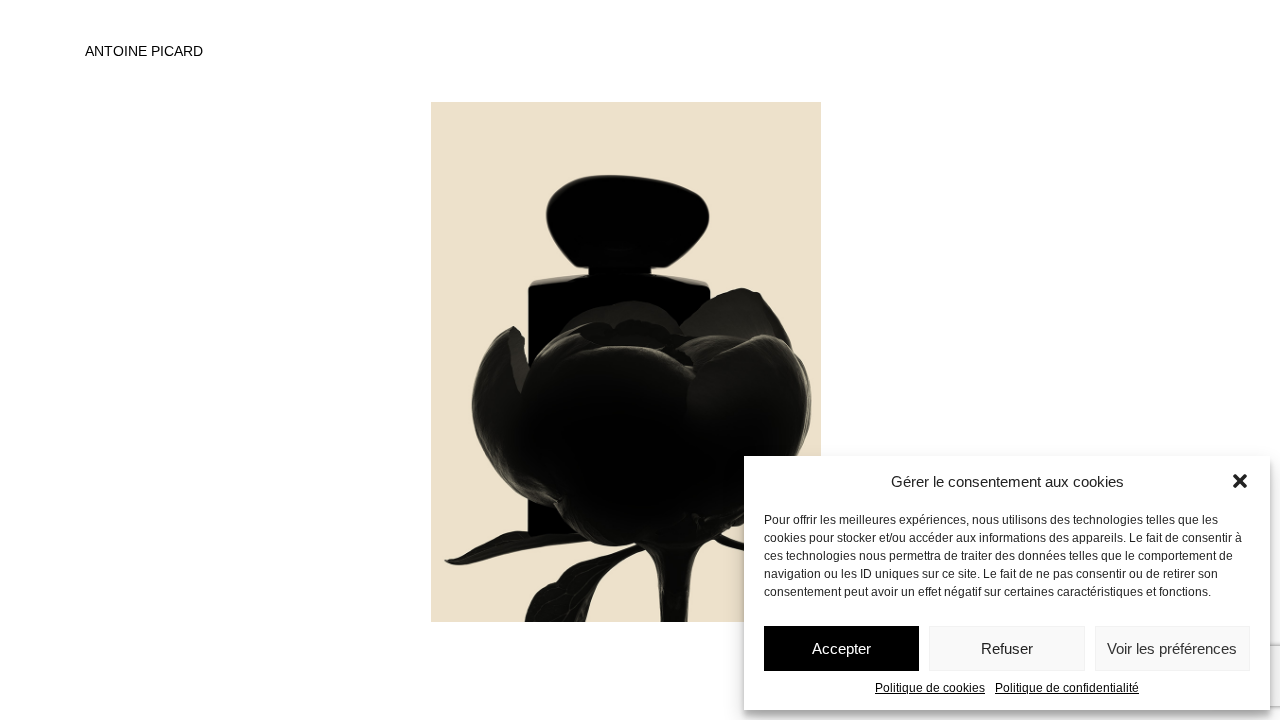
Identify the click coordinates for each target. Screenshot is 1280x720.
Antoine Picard (144, 51)
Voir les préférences (1172, 648)
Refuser (1007, 648)
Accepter (841, 648)
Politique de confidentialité (1067, 688)
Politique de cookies (930, 688)
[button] (1240, 481)
